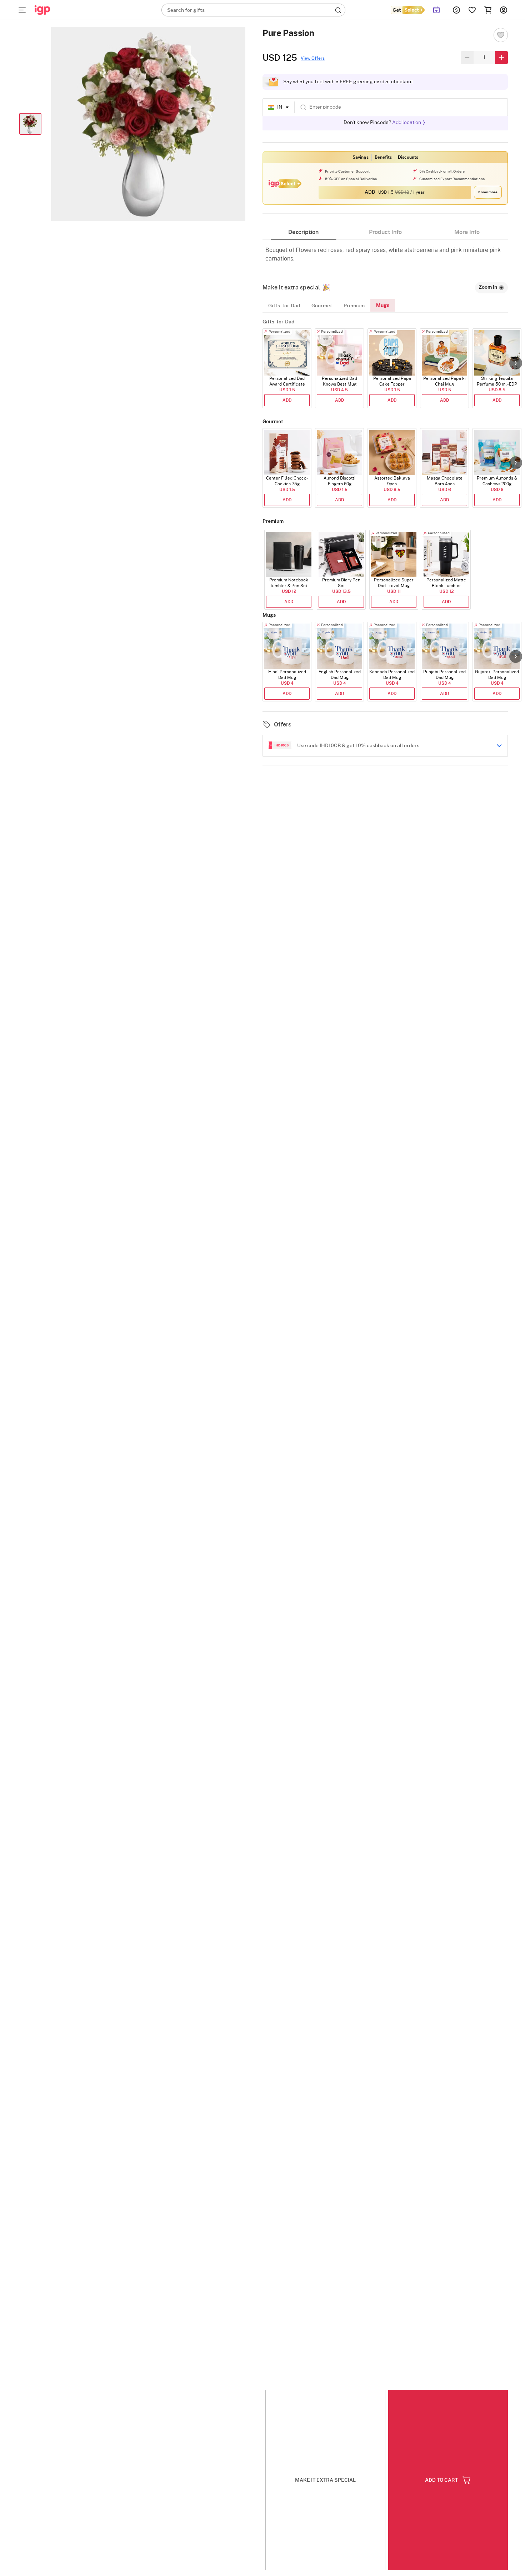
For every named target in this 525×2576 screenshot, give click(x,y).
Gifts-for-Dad (284, 306)
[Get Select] (407, 10)
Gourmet (322, 306)
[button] (516, 363)
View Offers (313, 58)
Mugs (383, 306)
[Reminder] (437, 10)
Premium (354, 306)
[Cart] (488, 10)
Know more (488, 192)
